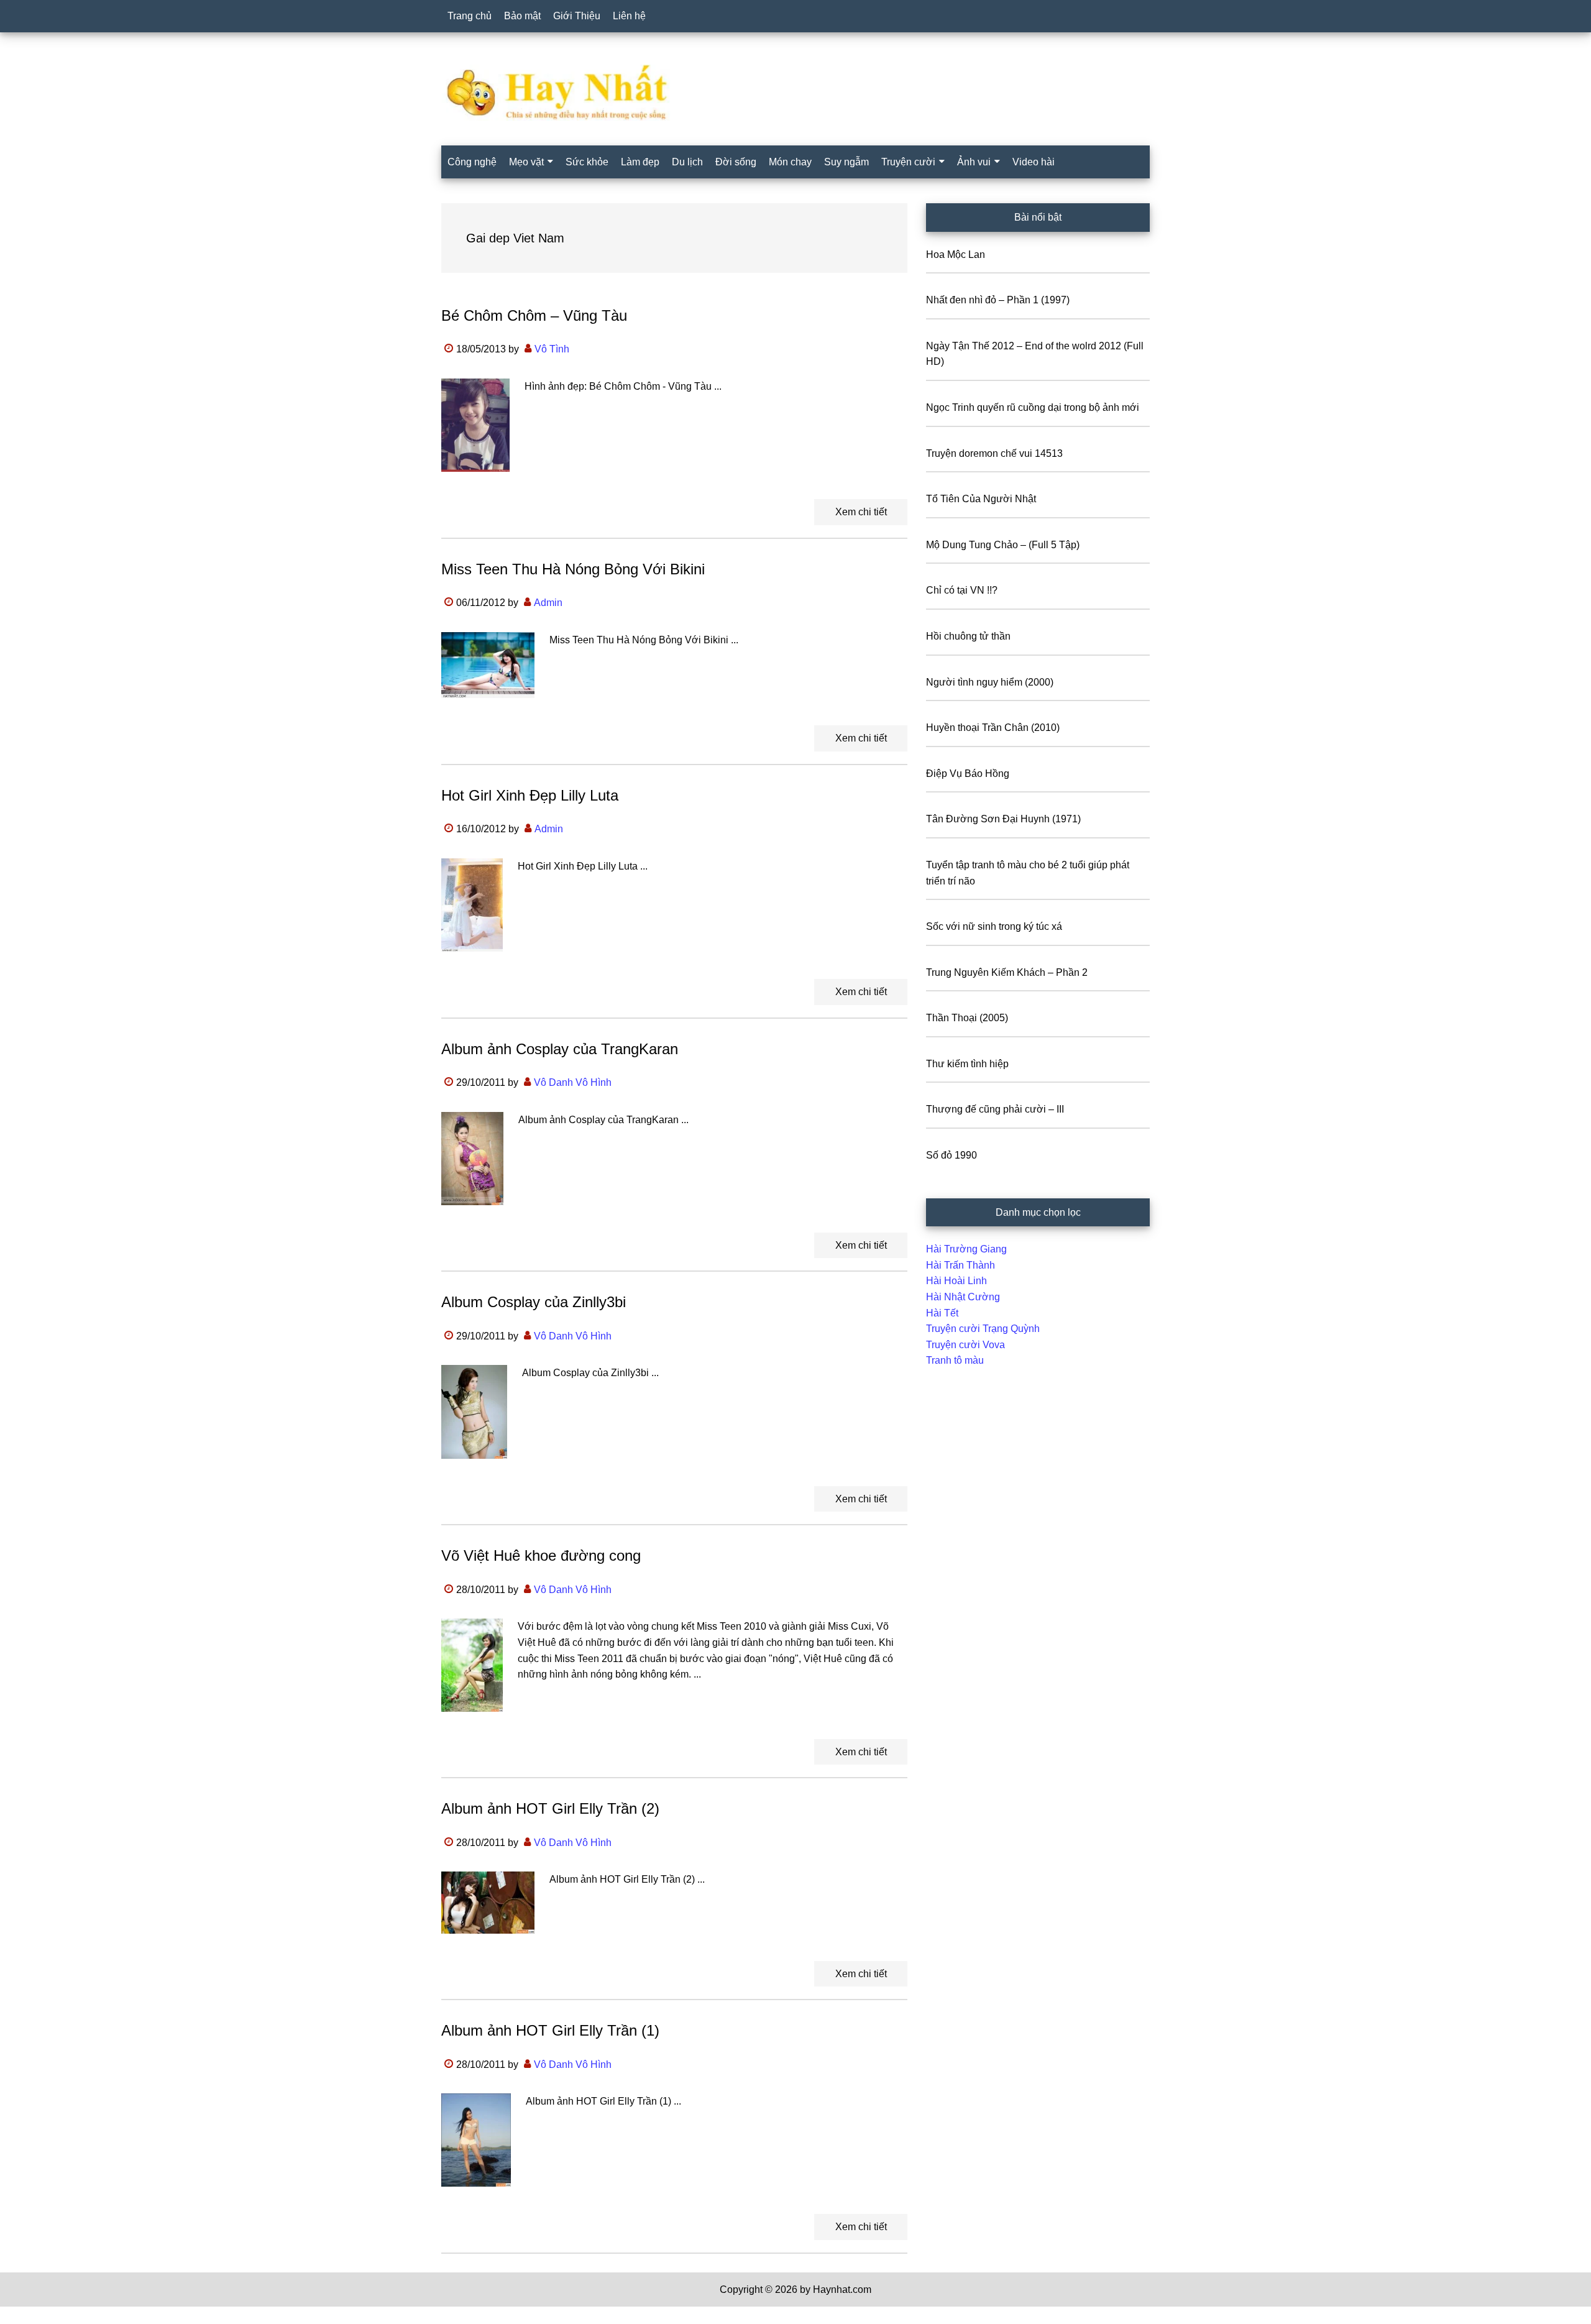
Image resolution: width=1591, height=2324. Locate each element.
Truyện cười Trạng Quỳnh (983, 1329)
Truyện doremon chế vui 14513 (994, 453)
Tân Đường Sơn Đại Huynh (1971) (1003, 819)
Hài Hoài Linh (956, 1281)
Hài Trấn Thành (961, 1265)
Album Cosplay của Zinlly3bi (534, 1302)
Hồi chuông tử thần (968, 636)
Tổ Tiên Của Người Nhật (981, 499)
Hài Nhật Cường (963, 1297)
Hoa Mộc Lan (956, 255)
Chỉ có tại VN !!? (962, 590)
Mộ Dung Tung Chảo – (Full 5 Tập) (1003, 545)
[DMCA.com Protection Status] (31, 2316)
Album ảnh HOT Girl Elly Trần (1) (550, 2030)
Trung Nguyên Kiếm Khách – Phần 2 (1007, 972)
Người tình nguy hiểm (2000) (990, 682)
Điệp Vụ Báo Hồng (968, 774)
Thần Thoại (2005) (967, 1018)
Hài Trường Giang (966, 1249)
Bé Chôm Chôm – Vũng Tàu (534, 315)
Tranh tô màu (955, 1360)
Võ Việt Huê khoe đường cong (541, 1555)
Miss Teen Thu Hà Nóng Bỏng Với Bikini (573, 569)
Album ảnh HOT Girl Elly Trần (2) (550, 1808)
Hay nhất (795, 93)
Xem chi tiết (861, 512)
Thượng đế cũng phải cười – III (995, 1109)
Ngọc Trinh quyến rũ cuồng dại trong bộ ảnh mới (1033, 407)
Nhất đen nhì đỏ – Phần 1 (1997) (998, 300)
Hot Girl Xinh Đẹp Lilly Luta (530, 795)
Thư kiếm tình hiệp (967, 1064)
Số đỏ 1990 (951, 1155)
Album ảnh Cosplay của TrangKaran (560, 1049)
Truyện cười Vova (965, 1345)
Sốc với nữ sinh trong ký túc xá (994, 926)
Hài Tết (942, 1313)
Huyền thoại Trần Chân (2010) (993, 728)
